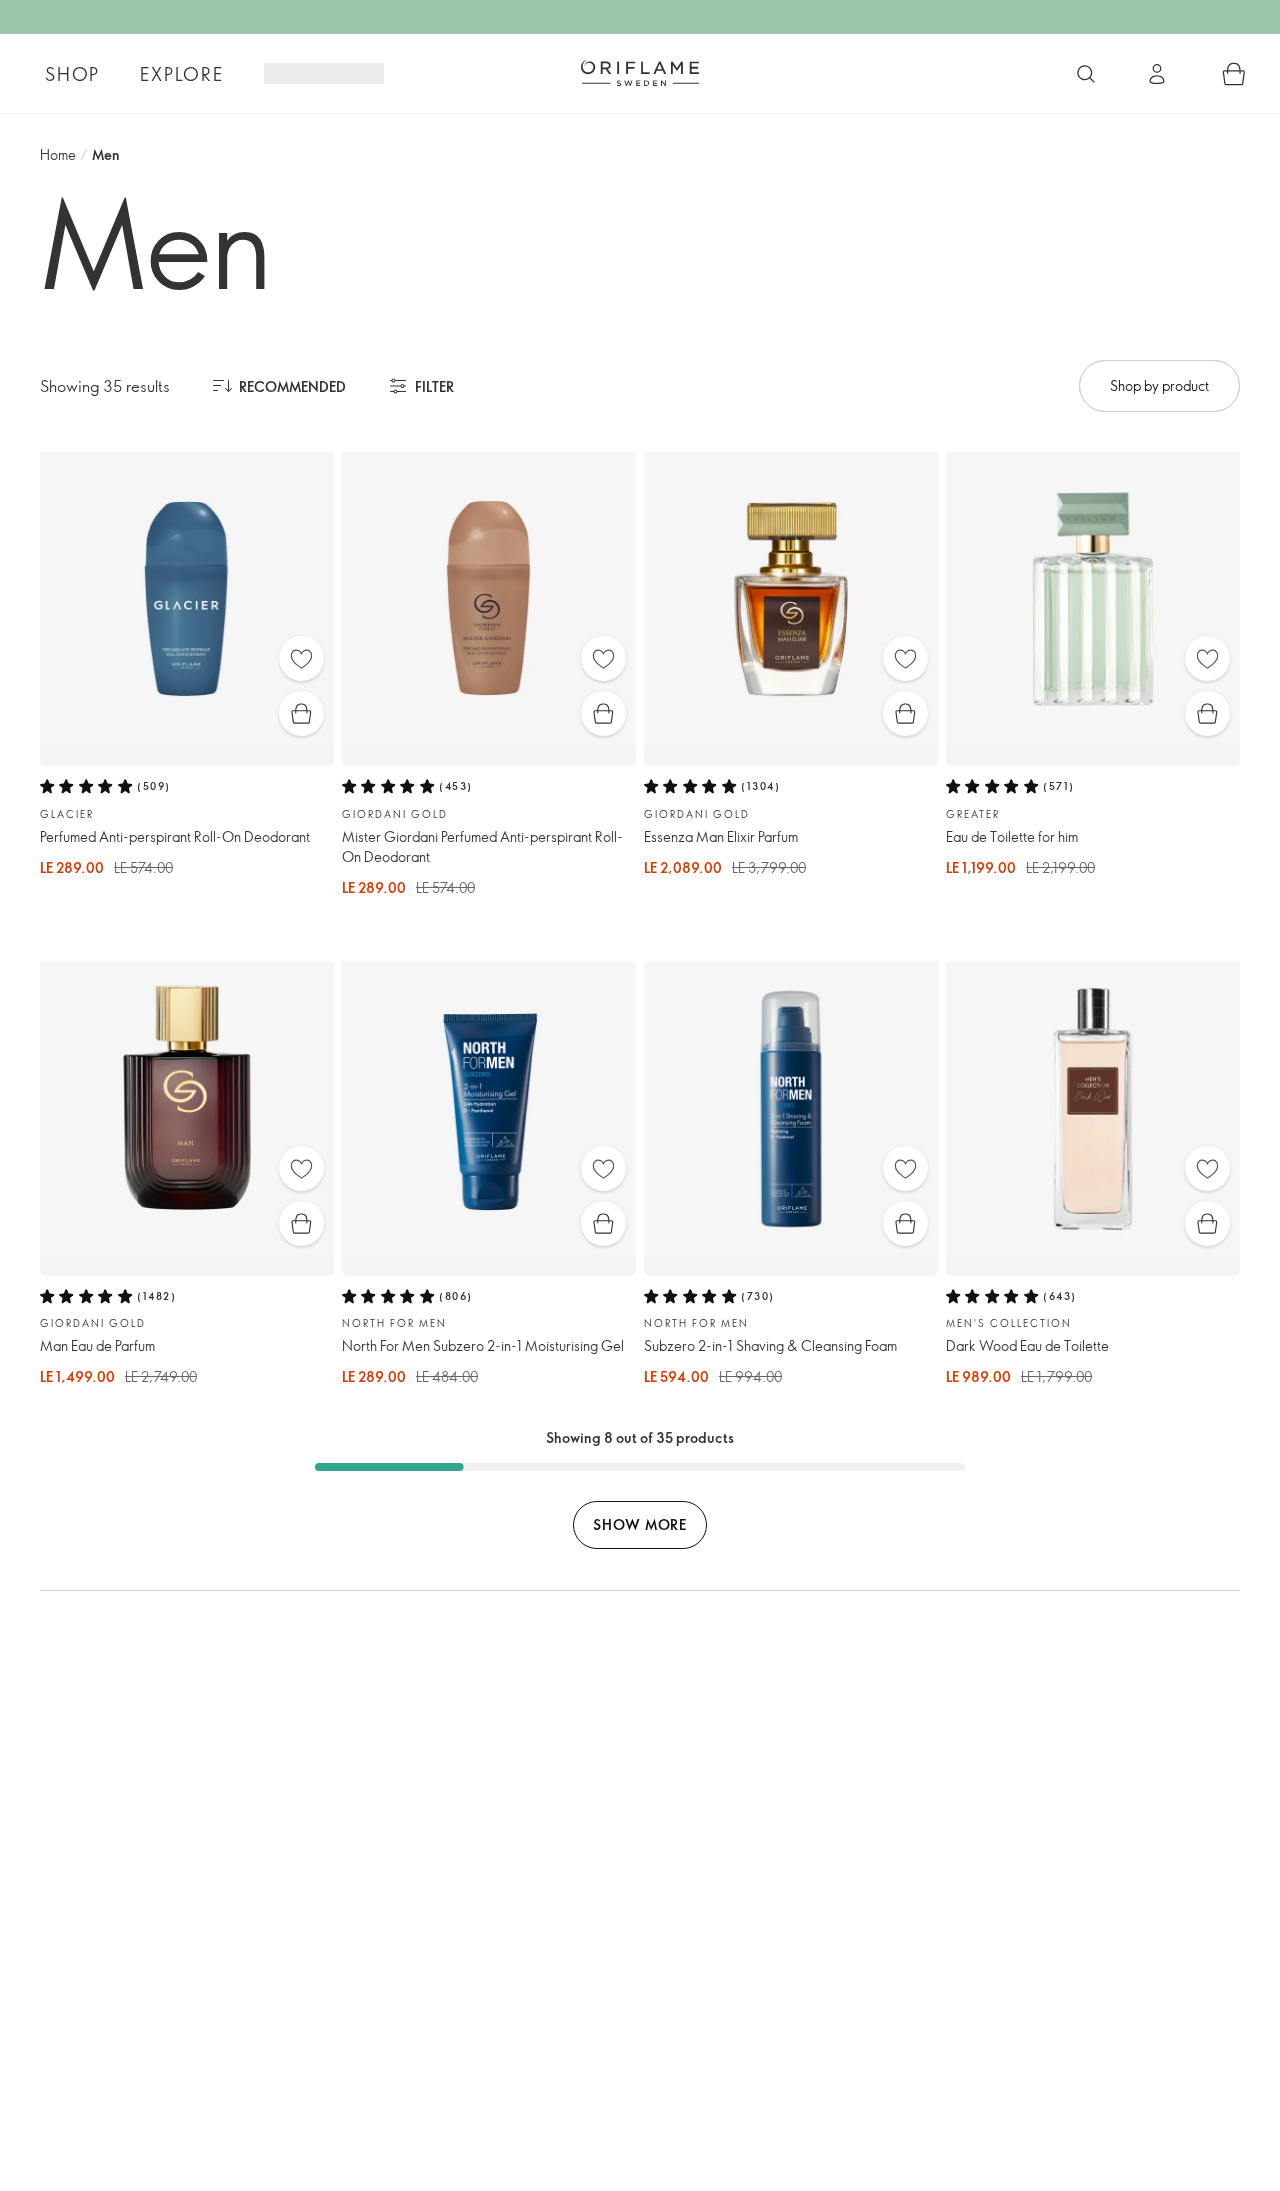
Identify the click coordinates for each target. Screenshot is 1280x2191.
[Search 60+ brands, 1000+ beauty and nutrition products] (1086, 74)
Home (58, 154)
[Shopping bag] (1234, 74)
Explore (182, 74)
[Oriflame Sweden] (640, 73)
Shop (72, 74)
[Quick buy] (301, 713)
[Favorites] (301, 658)
